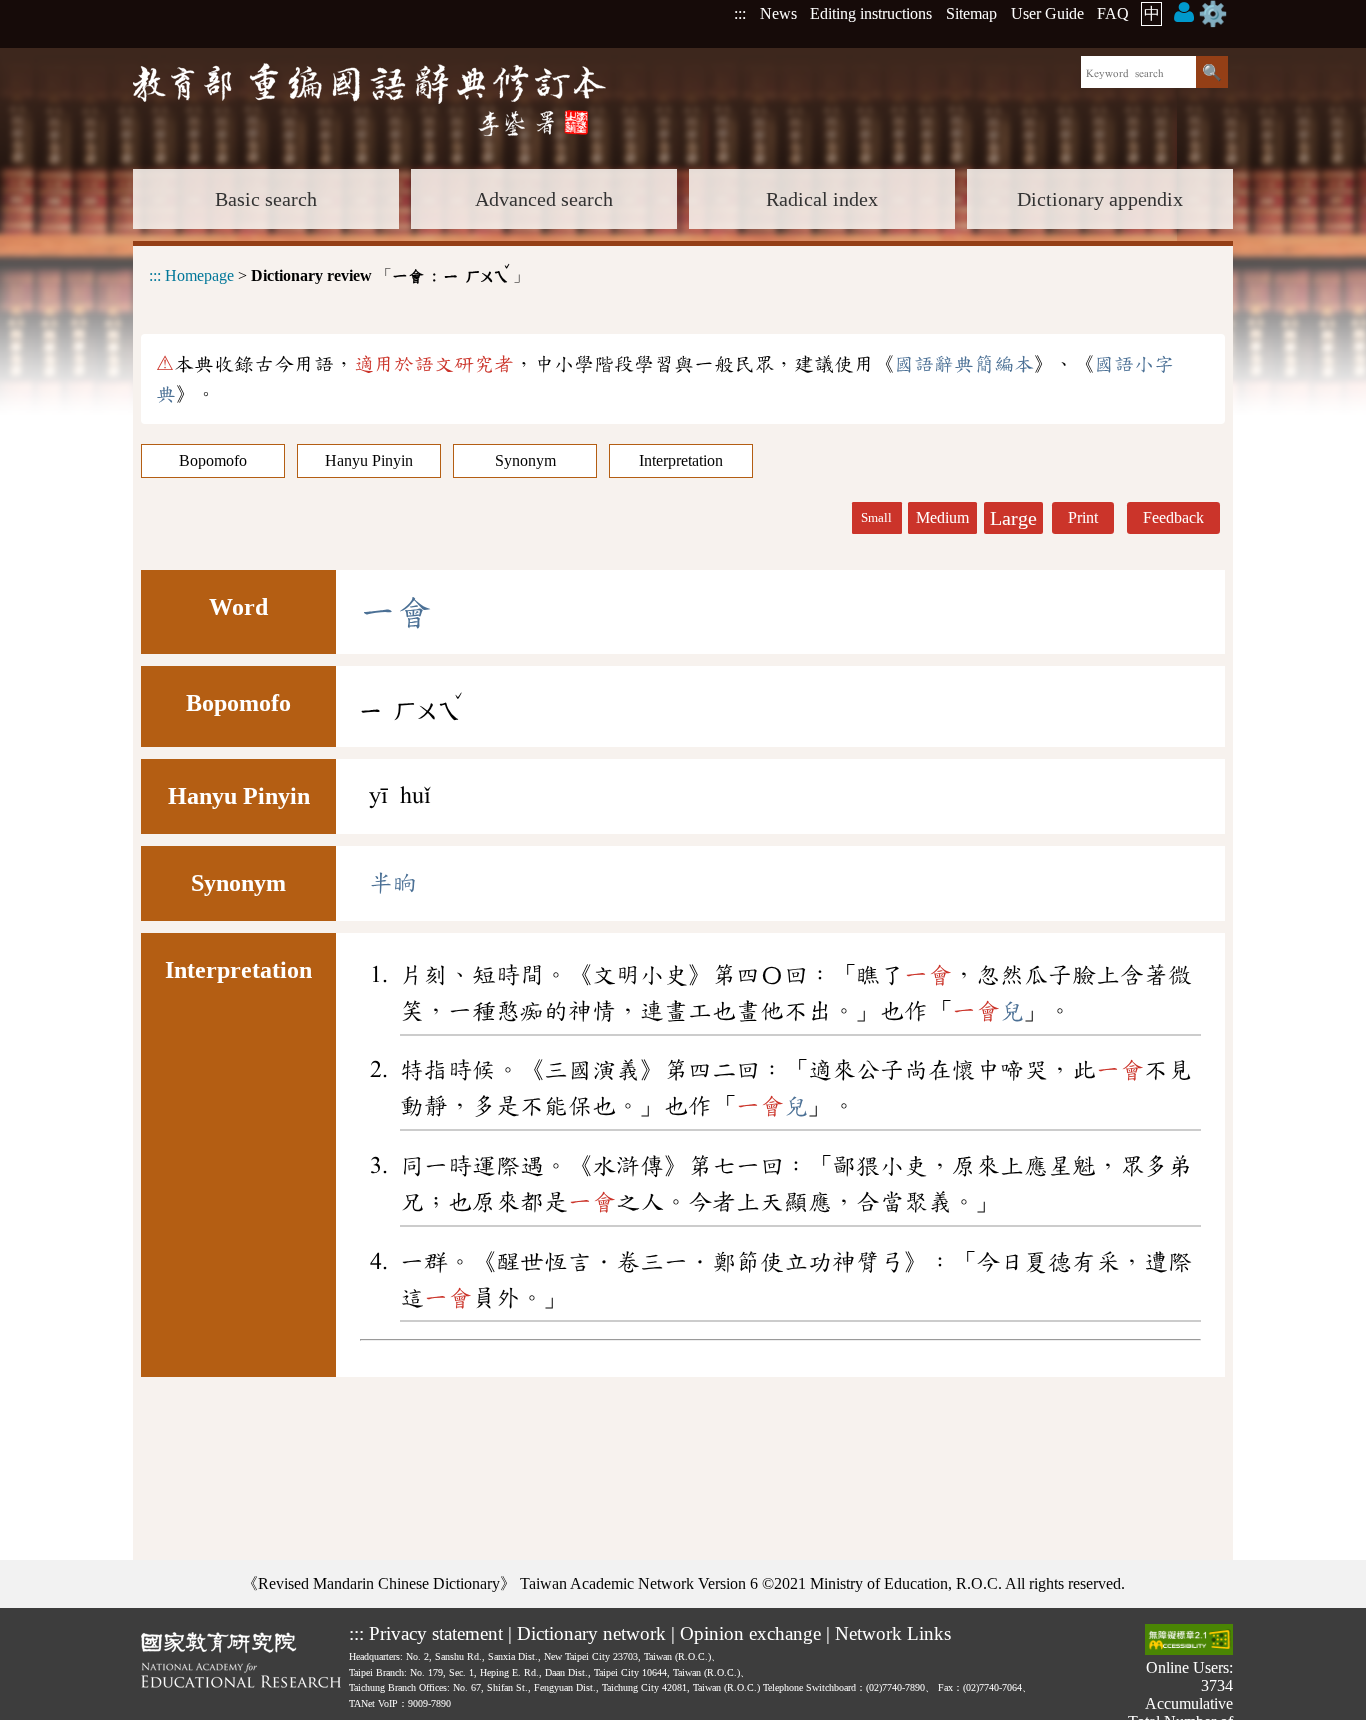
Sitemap (971, 13)
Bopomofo (213, 460)
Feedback (1173, 517)
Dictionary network (591, 1633)
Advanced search (544, 199)
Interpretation (681, 460)
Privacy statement (436, 1633)
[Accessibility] (1189, 1641)
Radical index (822, 199)
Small (876, 518)
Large (1013, 518)
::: (740, 13)
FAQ (1113, 13)
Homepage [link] (199, 275)
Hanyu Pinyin (369, 460)
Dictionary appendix (1100, 199)
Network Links (893, 1633)
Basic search (266, 199)
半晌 (393, 883)
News (778, 13)
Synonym (525, 460)
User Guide (1047, 13)
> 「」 (339, 272)
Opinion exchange (750, 1633)
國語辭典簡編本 (964, 364)
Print (1083, 517)
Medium (942, 517)
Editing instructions (871, 13)
